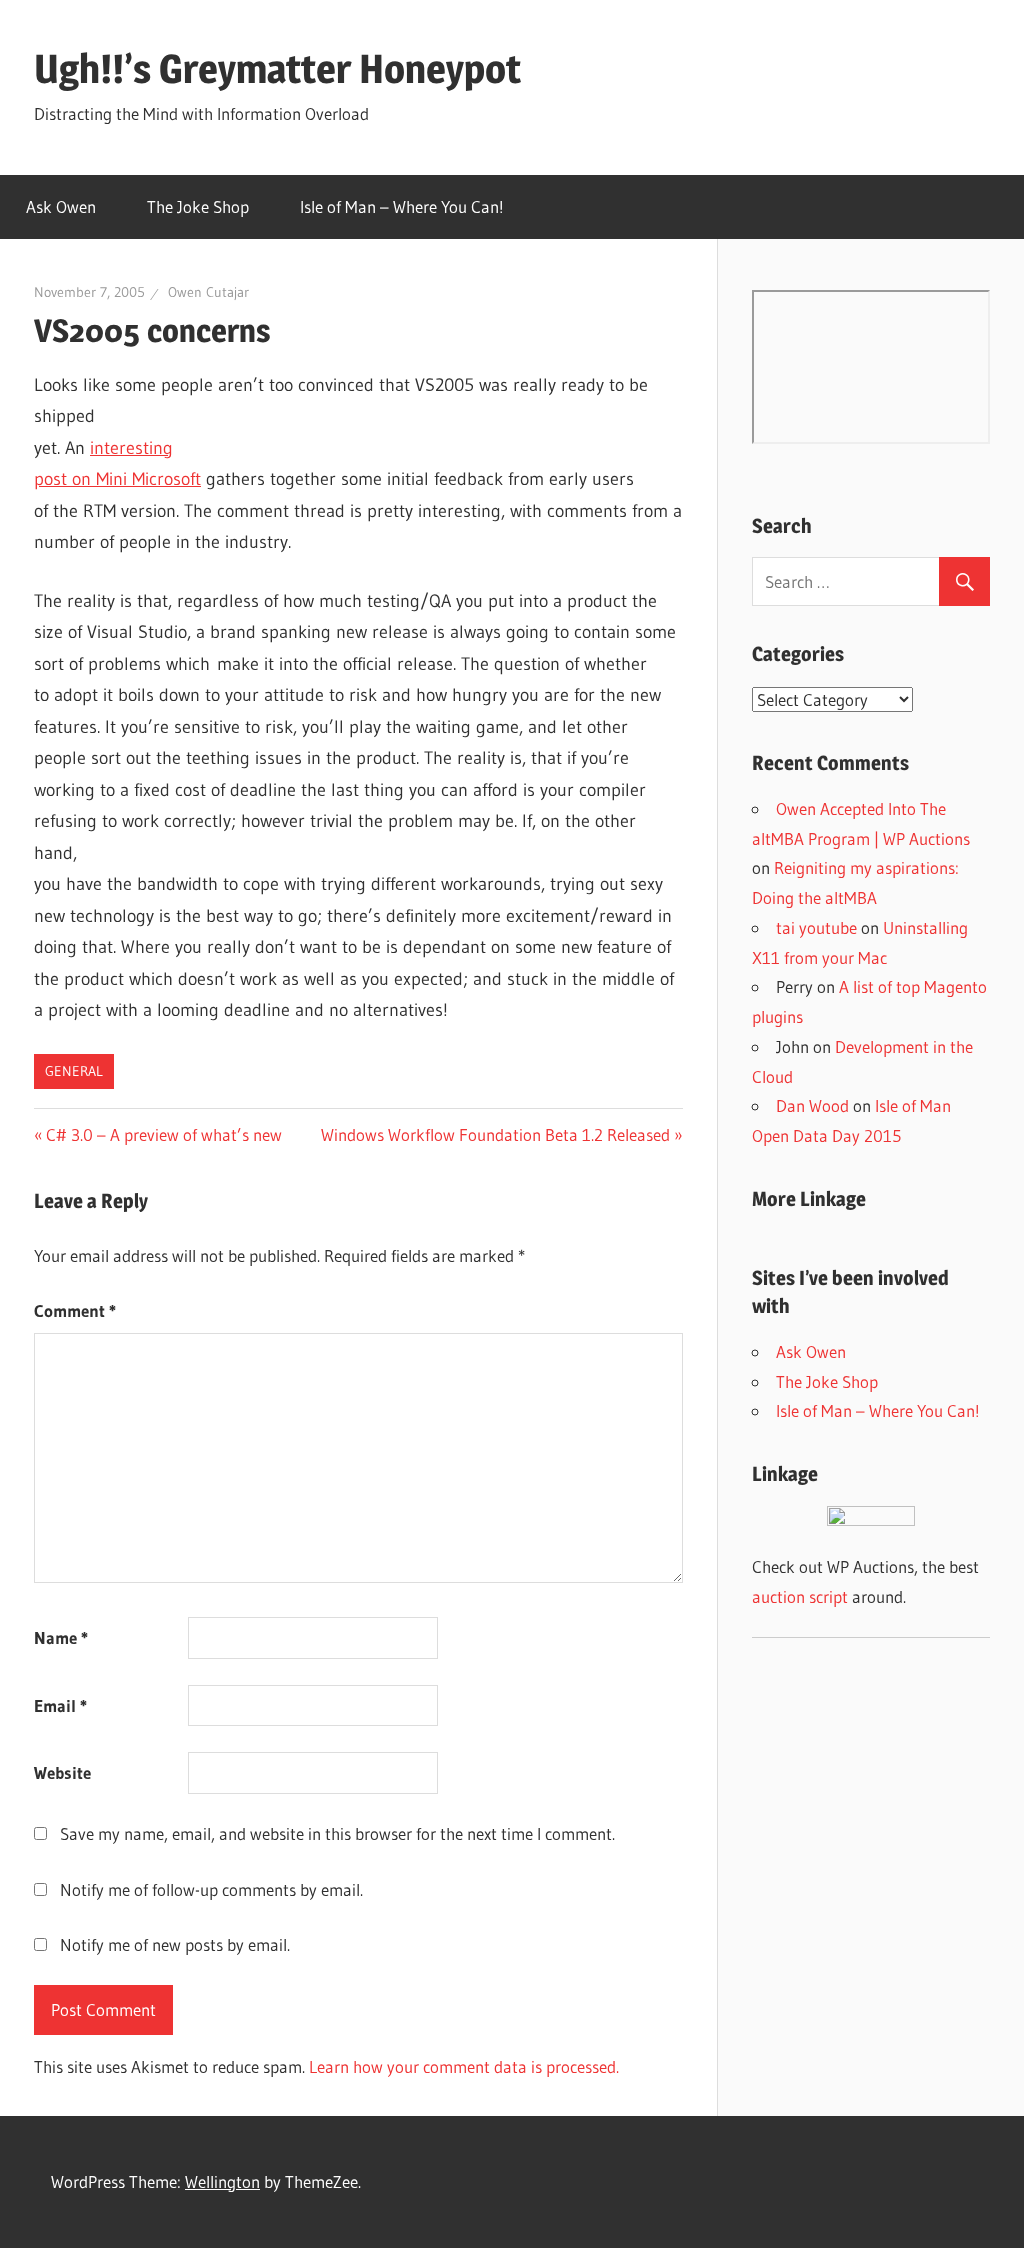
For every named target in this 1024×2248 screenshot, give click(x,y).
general (74, 1071)
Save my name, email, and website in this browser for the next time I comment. (337, 1833)
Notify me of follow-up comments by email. (211, 1889)
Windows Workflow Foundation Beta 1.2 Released (495, 1134)
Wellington (222, 2181)
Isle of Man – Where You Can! (402, 206)
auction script (800, 1596)
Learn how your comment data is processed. (464, 2066)
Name (61, 1637)
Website (62, 1772)
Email (60, 1705)
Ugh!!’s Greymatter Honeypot (277, 68)
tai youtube (816, 927)
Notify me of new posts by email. (175, 1944)
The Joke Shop (198, 206)
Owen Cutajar (208, 292)
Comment (75, 1310)
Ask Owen (61, 206)
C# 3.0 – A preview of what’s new (163, 1134)
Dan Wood (812, 1105)
